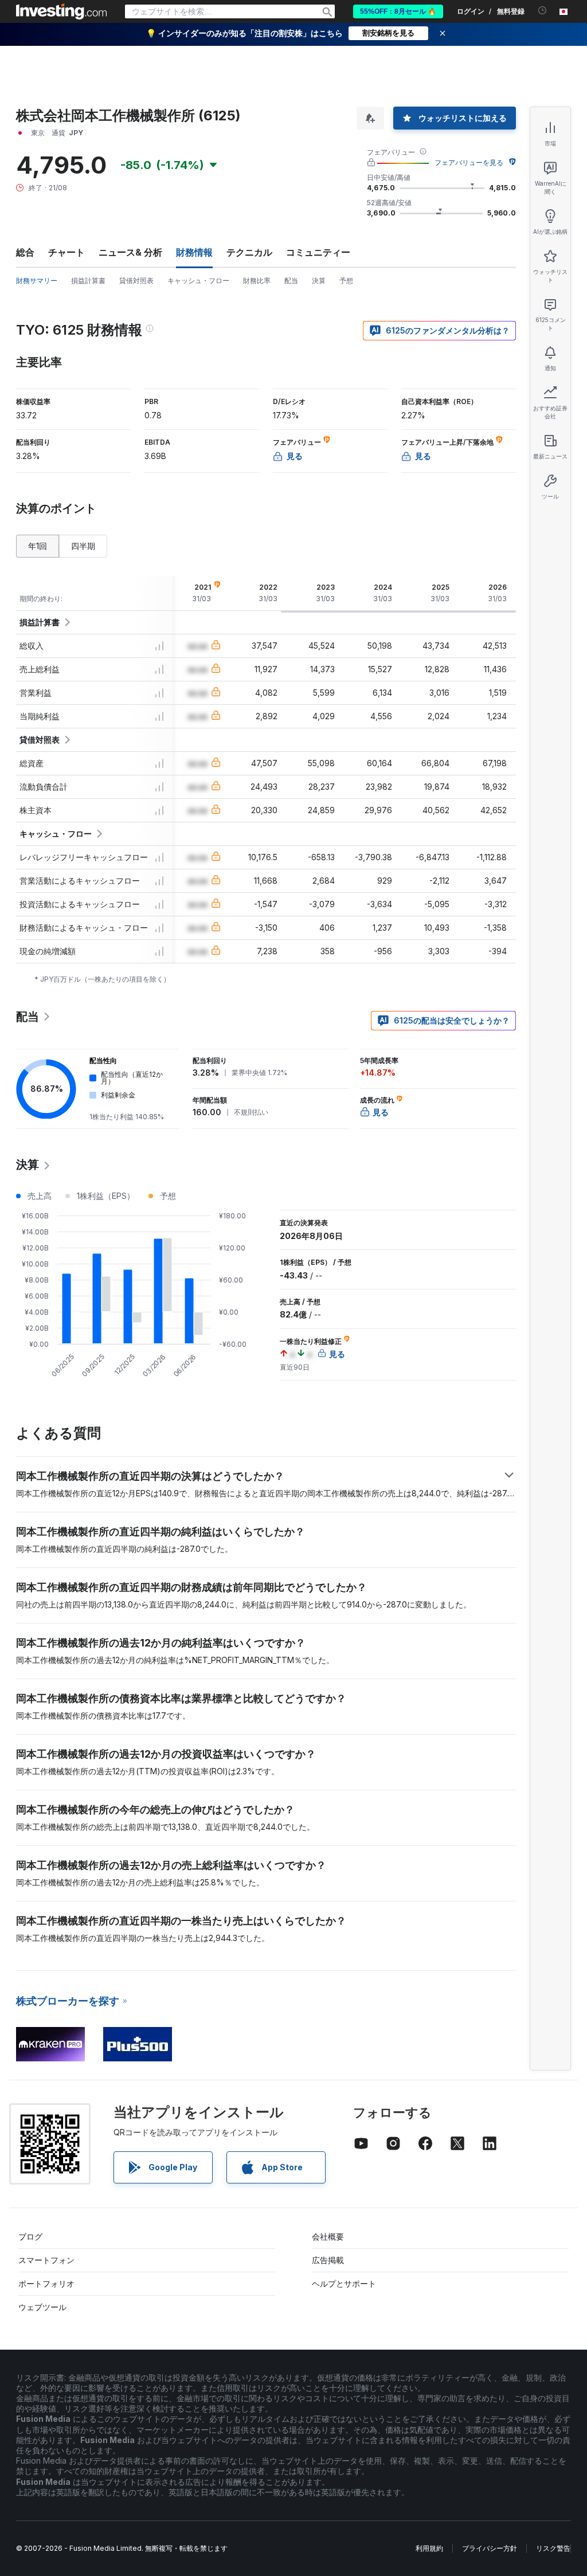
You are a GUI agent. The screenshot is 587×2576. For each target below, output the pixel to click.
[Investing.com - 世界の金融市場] (61, 11)
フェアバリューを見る (469, 162)
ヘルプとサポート (344, 2283)
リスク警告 (553, 2548)
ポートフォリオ (46, 2283)
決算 (319, 281)
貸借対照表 (136, 281)
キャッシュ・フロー (198, 281)
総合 (25, 252)
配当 (291, 281)
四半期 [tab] (83, 546)
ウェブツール (42, 2307)
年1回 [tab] (38, 546)
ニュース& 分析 (130, 252)
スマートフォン (46, 2260)
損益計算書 (88, 281)
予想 (346, 281)
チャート (66, 252)
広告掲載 (328, 2260)
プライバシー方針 (490, 2548)
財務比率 (257, 281)
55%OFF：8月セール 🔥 (398, 11)
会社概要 (328, 2236)
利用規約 (429, 2548)
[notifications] (543, 11)
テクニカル (249, 252)
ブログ (30, 2236)
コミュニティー (318, 252)
